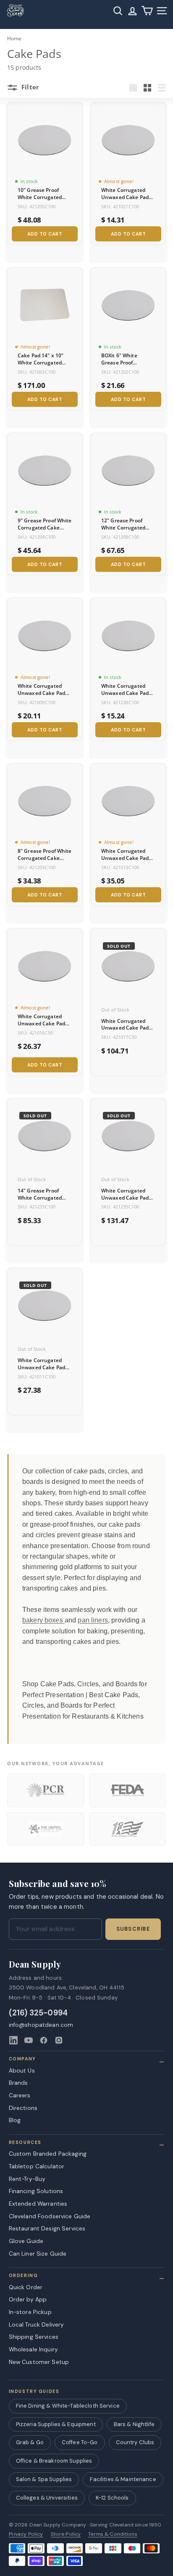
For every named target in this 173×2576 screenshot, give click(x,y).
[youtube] (29, 2040)
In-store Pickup (30, 2312)
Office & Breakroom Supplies (54, 2461)
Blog (15, 2120)
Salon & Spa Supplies (44, 2479)
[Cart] (147, 11)
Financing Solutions (36, 2191)
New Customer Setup (39, 2362)
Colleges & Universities (47, 2498)
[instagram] (59, 2040)
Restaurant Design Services (47, 2228)
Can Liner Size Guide (38, 2254)
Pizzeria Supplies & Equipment (56, 2424)
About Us (22, 2070)
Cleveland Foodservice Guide (50, 2216)
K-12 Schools (112, 2498)
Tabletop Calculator (37, 2166)
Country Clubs (135, 2442)
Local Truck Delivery (37, 2324)
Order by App (28, 2299)
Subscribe (133, 1929)
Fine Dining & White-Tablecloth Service (68, 2406)
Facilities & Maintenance (123, 2479)
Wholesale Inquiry (33, 2349)
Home (14, 38)
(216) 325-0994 (38, 2013)
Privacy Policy (26, 2534)
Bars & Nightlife (134, 2424)
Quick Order (26, 2287)
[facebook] (44, 2040)
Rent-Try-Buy (27, 2179)
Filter (29, 87)
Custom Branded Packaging (48, 2154)
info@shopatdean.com (41, 2025)
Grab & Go (30, 2442)
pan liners (93, 1620)
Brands (18, 2083)
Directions (23, 2108)
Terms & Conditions (113, 2534)
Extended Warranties (38, 2204)
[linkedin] (13, 2040)
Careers (20, 2095)
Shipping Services (34, 2337)
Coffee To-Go (80, 2442)
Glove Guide (26, 2241)
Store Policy (66, 2534)
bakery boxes (43, 1620)
